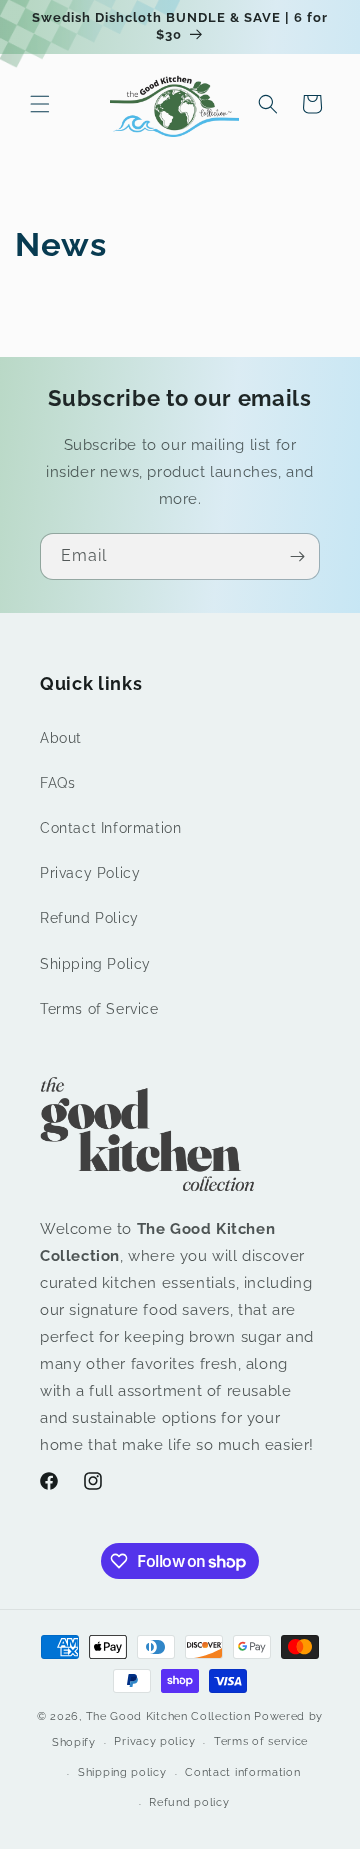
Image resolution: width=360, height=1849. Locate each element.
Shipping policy (122, 1772)
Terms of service (261, 1741)
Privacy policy (154, 1741)
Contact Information (110, 828)
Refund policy (189, 1802)
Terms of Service (99, 1009)
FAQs (57, 783)
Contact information (242, 1772)
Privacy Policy (90, 873)
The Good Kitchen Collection (168, 1716)
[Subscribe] (297, 556)
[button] (40, 104)
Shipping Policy (95, 964)
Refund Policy (89, 918)
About (61, 738)
